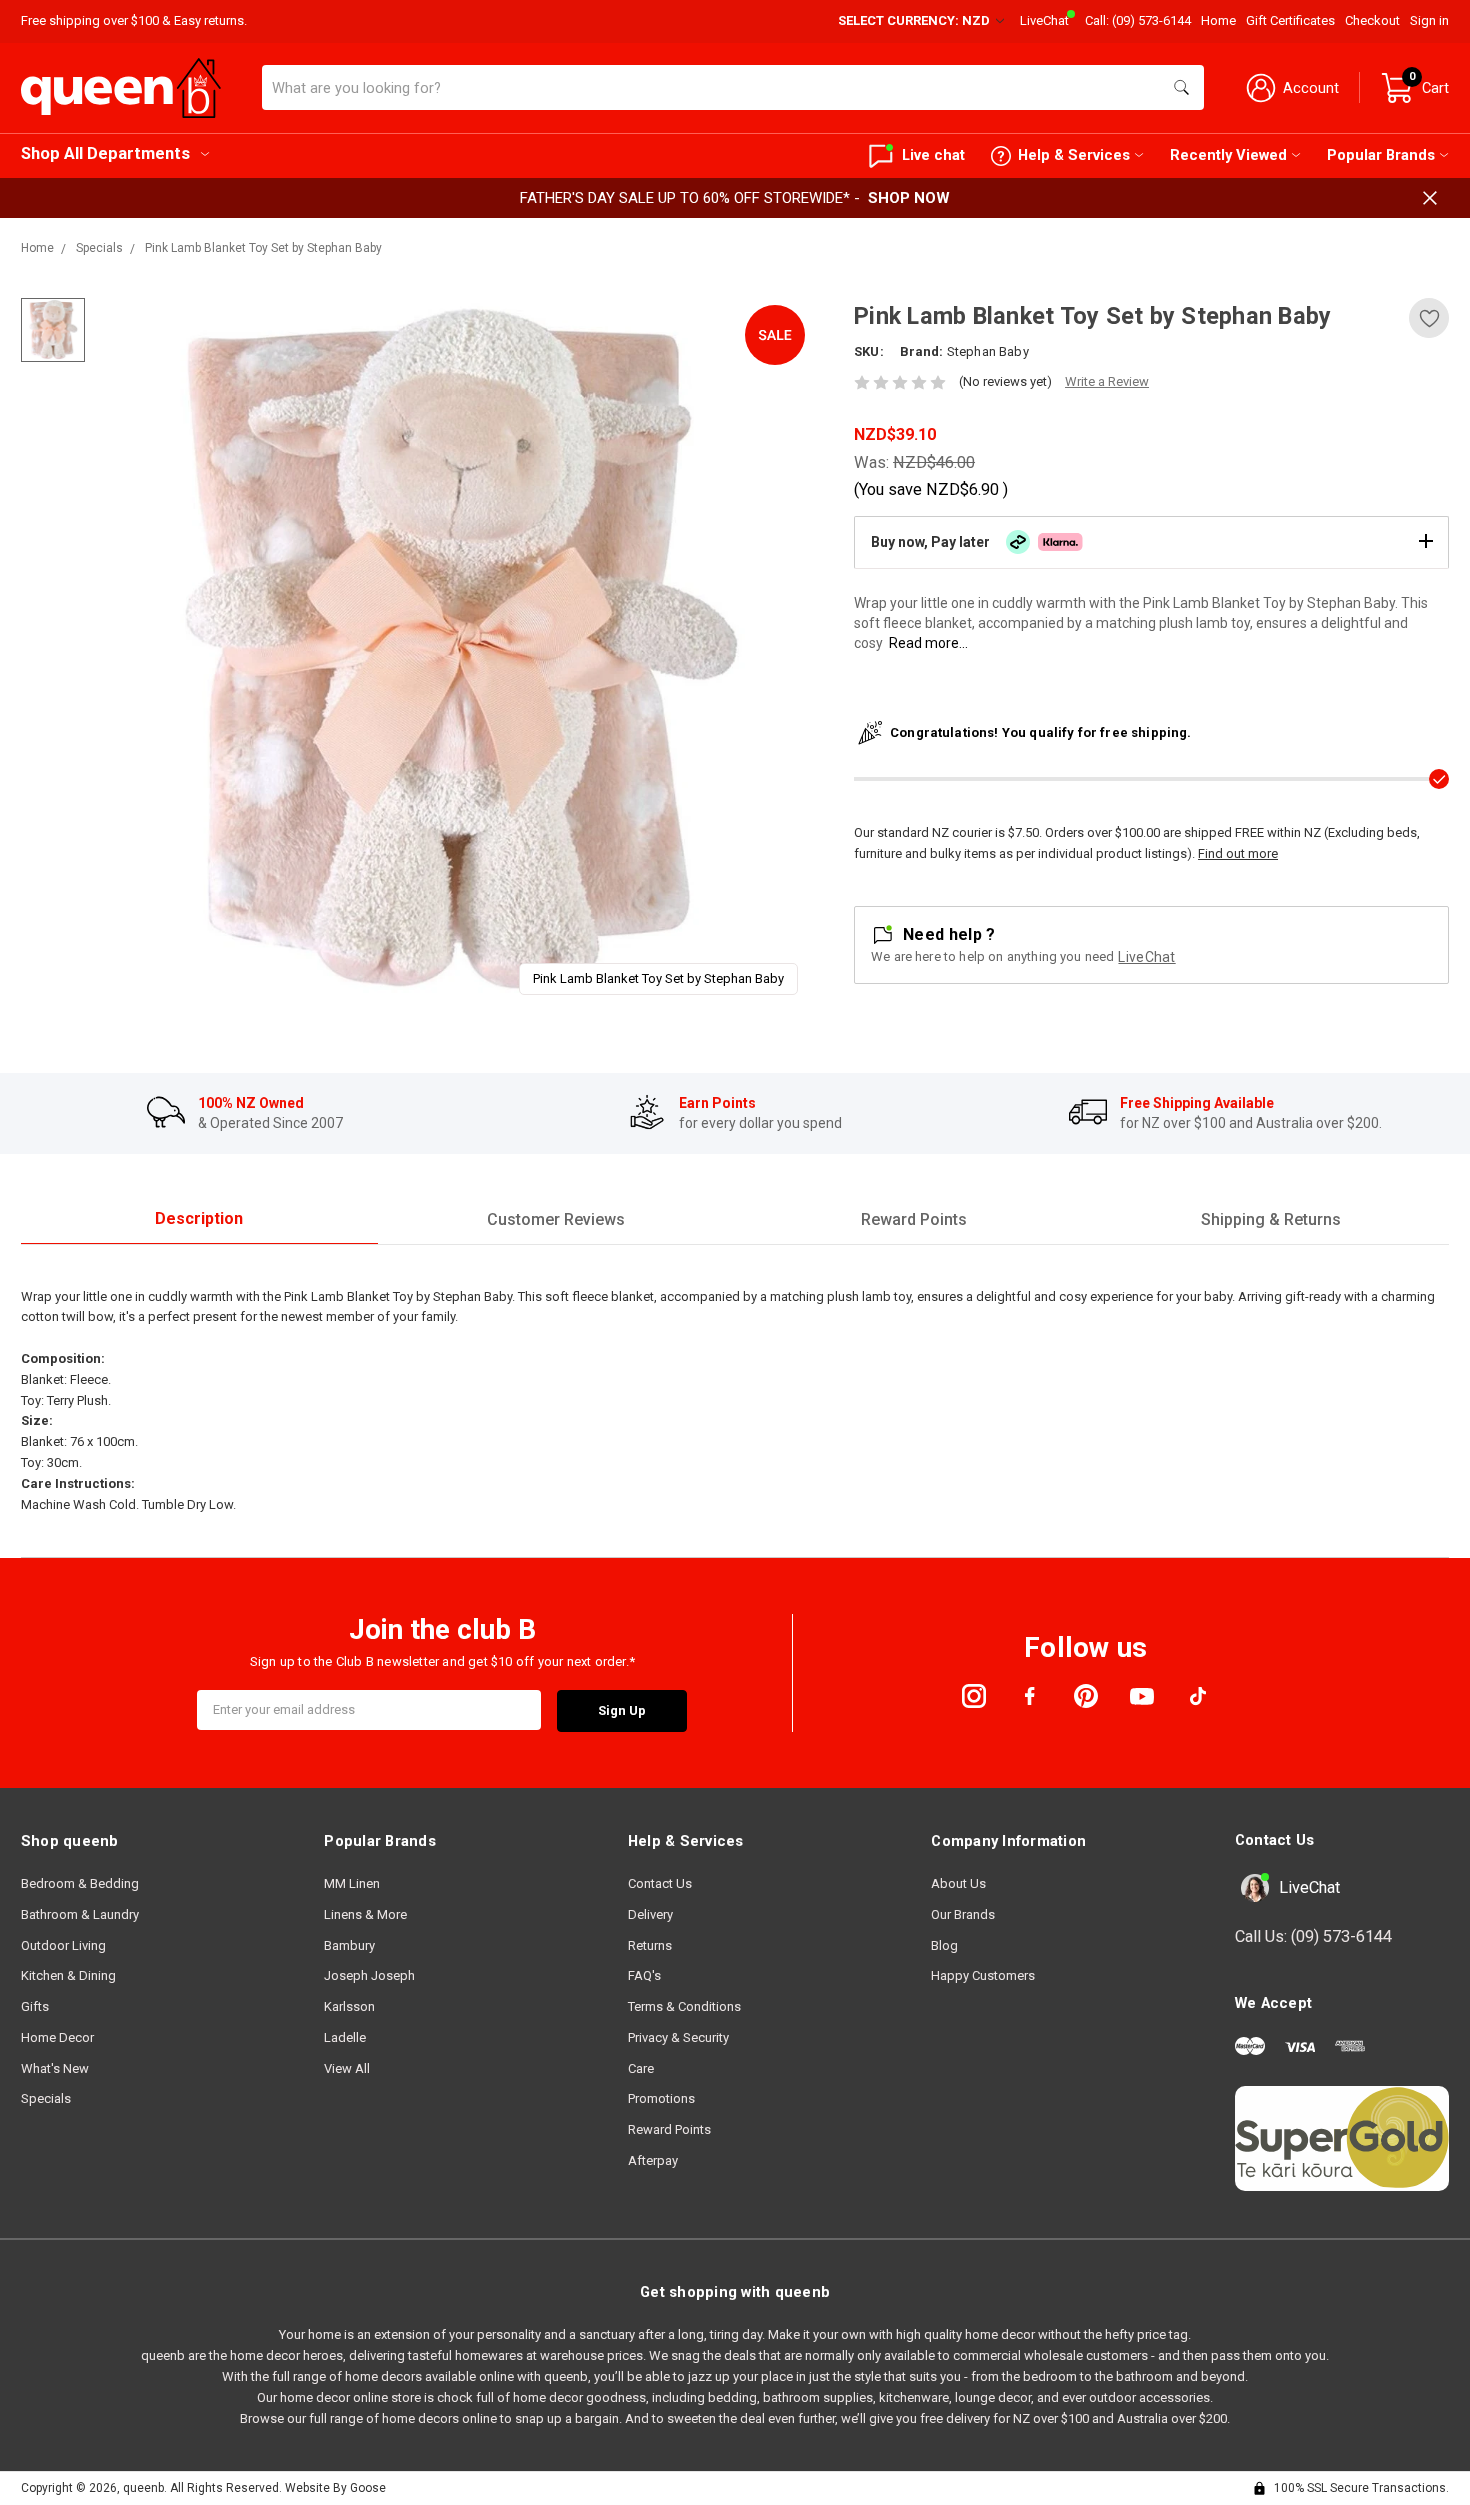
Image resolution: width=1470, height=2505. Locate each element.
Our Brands (963, 1914)
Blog (944, 1945)
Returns (650, 1945)
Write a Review (1107, 381)
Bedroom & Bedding (80, 1883)
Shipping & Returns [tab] (1271, 1219)
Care (641, 2068)
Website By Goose (335, 2488)
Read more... (928, 643)
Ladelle (345, 2037)
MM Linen (352, 1883)
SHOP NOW (909, 198)
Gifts (35, 2006)
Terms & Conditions (684, 2006)
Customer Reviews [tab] (556, 1219)
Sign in (1429, 20)
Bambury (349, 1945)
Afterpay (653, 2160)
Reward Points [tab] (914, 1219)
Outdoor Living (63, 1945)
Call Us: (1313, 1936)
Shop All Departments (105, 153)
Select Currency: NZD (915, 20)
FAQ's (644, 1975)
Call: (1138, 20)
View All (347, 2068)
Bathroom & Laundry (80, 1914)
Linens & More (365, 1914)
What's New (55, 2068)
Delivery (650, 1914)
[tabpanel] (457, 654)
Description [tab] (199, 1218)
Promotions (661, 2098)
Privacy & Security (678, 2037)
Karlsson (349, 2006)
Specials (46, 2098)
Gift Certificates (1290, 20)
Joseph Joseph (369, 1975)
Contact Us (660, 1883)
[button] (1151, 542)
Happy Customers (983, 1975)
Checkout (1372, 20)
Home (1218, 20)
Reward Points (669, 2129)
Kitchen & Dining (68, 1975)
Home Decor (57, 2037)
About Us (958, 1883)
